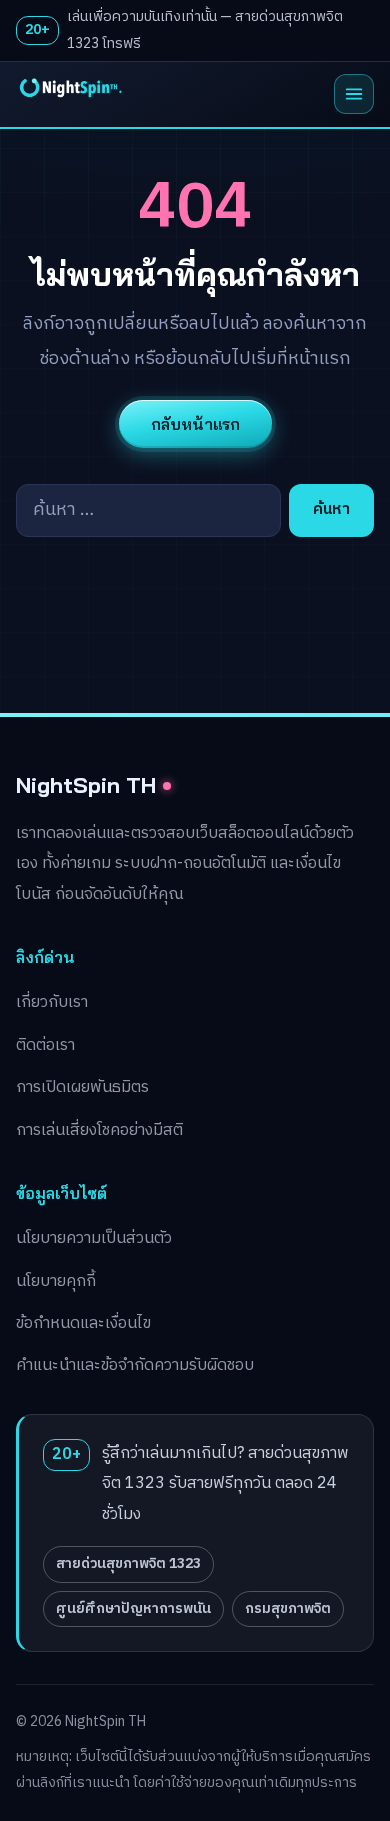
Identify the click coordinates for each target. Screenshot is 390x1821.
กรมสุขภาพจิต (288, 1608)
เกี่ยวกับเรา (52, 1002)
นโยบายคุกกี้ (56, 1281)
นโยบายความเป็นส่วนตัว (94, 1238)
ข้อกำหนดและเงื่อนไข (83, 1323)
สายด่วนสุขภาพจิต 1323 (128, 1563)
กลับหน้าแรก (195, 424)
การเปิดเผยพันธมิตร (82, 1087)
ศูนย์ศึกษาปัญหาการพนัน (133, 1608)
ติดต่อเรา (45, 1045)
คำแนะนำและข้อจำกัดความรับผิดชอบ (135, 1365)
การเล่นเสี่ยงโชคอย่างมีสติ (99, 1130)
